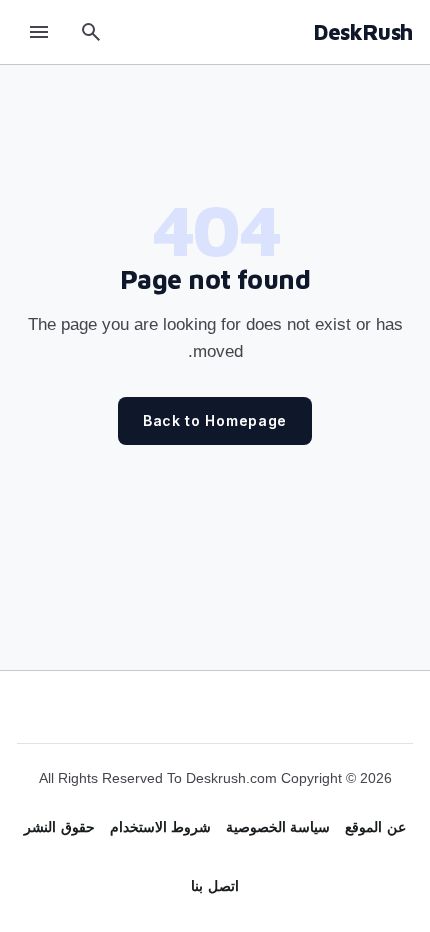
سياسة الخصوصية (278, 827)
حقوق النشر (59, 827)
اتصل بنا (214, 886)
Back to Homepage (215, 420)
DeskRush (363, 32)
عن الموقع (375, 827)
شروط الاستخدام (160, 827)
